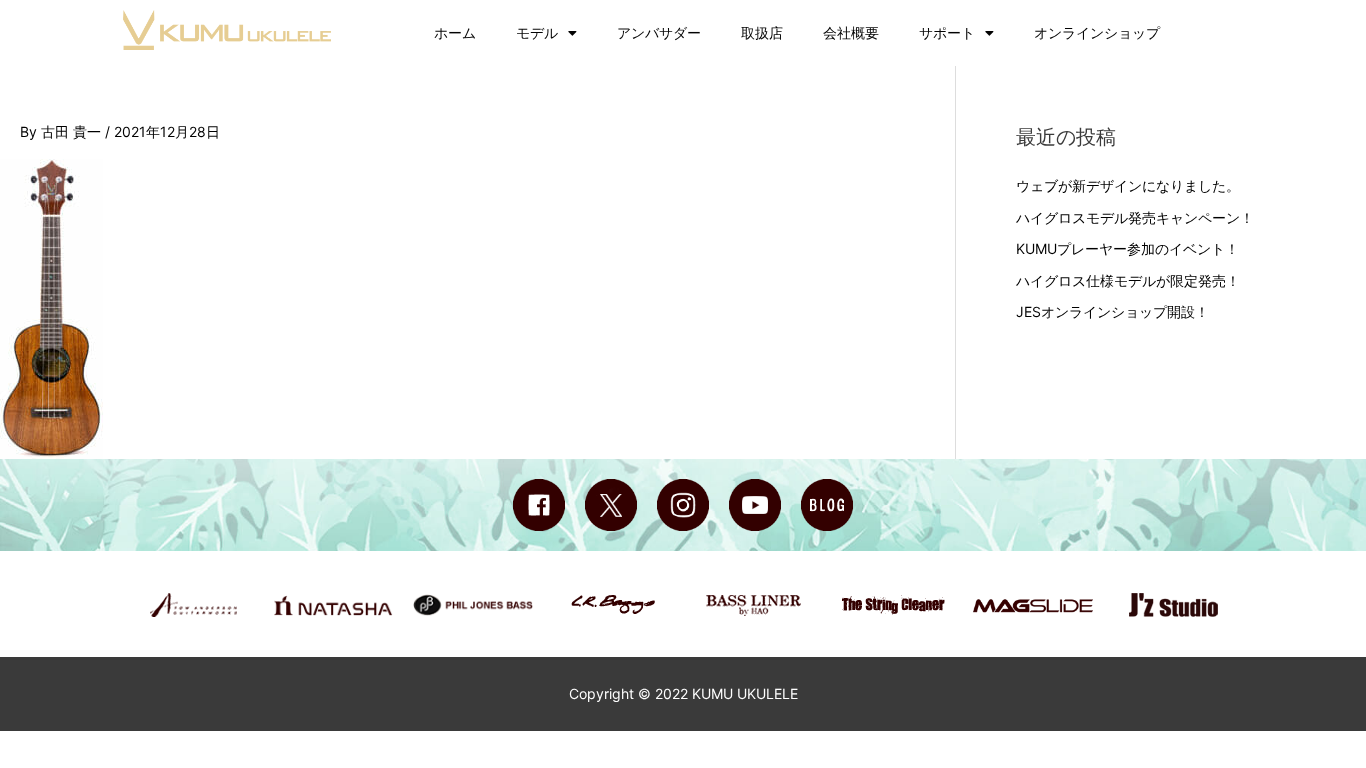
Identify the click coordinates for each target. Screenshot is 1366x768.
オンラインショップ (1097, 32)
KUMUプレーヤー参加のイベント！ (1127, 248)
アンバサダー (659, 32)
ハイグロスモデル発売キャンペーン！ (1135, 217)
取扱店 (762, 32)
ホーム (455, 32)
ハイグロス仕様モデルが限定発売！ (1128, 280)
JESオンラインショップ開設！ (1112, 311)
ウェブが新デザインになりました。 (1128, 185)
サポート (947, 32)
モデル (537, 32)
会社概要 (851, 32)
